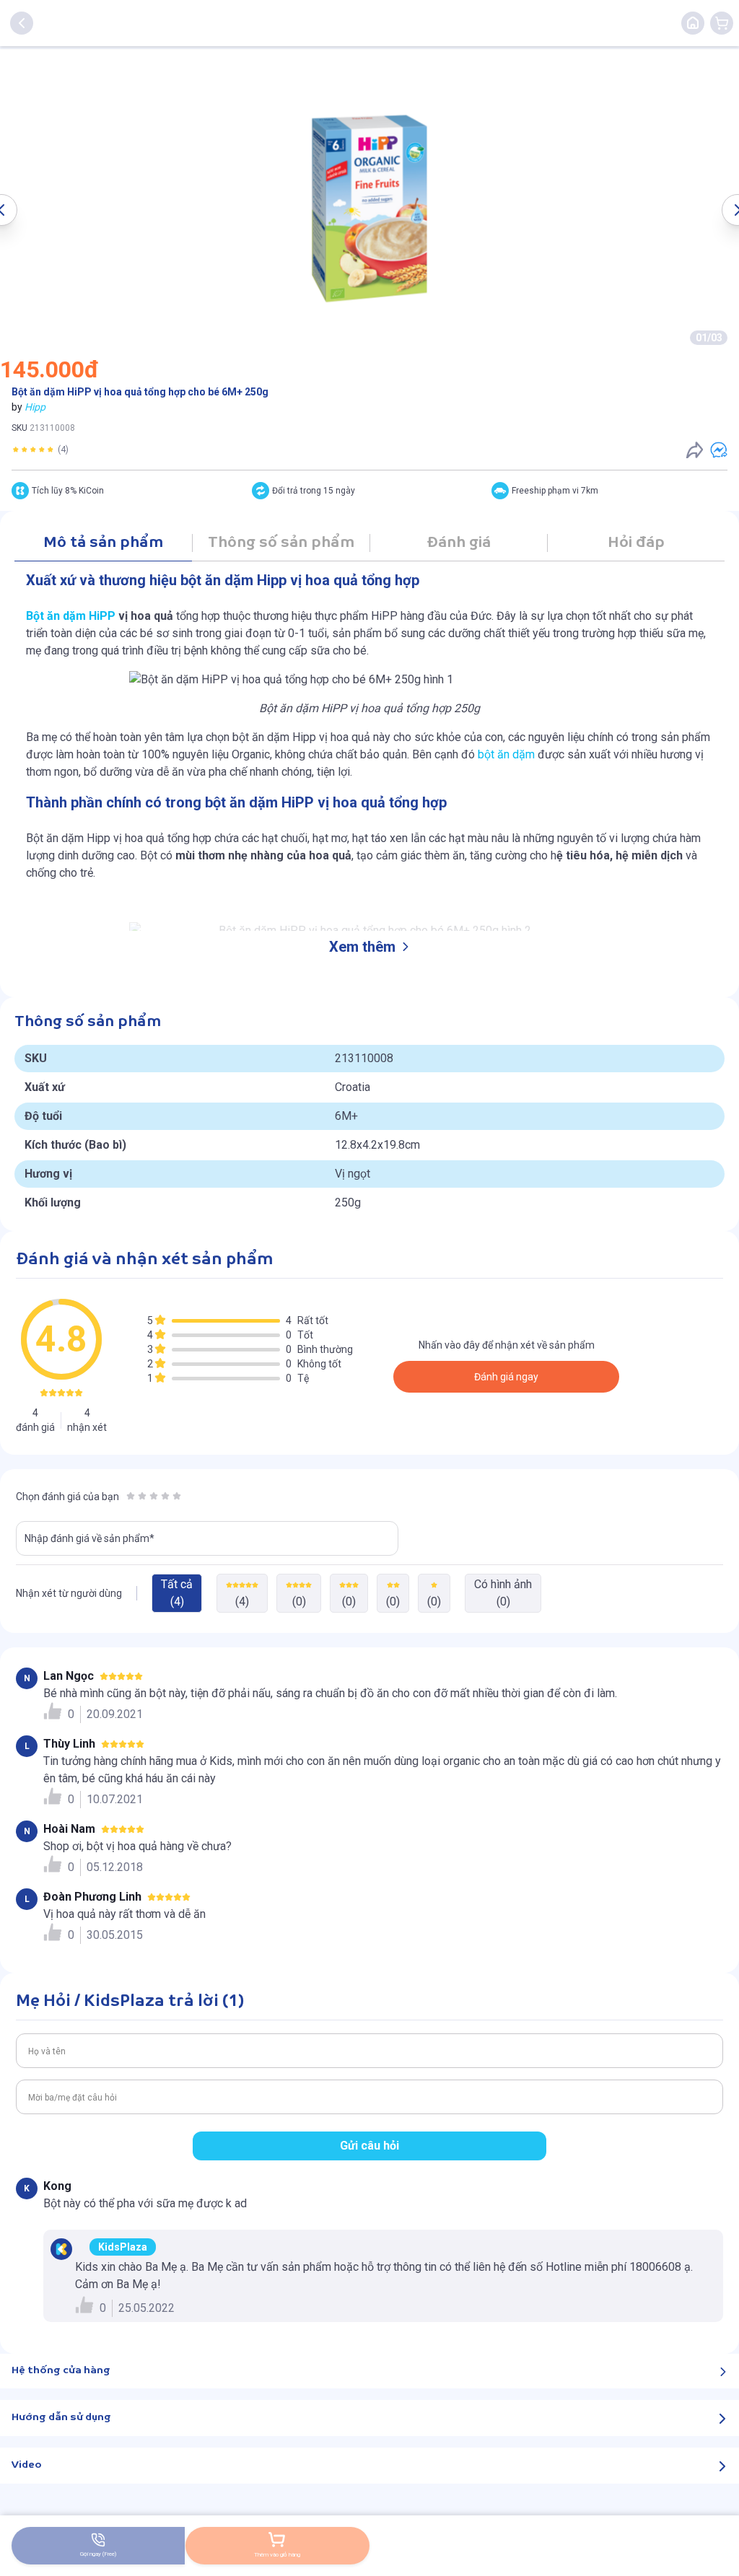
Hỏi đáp (636, 543)
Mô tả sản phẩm (103, 543)
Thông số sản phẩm (281, 543)
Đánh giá (459, 543)
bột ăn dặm (506, 754)
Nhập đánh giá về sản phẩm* (89, 1538)
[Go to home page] (693, 23)
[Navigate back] (22, 23)
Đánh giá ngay (506, 1377)
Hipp (35, 407)
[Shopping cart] (722, 23)
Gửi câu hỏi (369, 2146)
